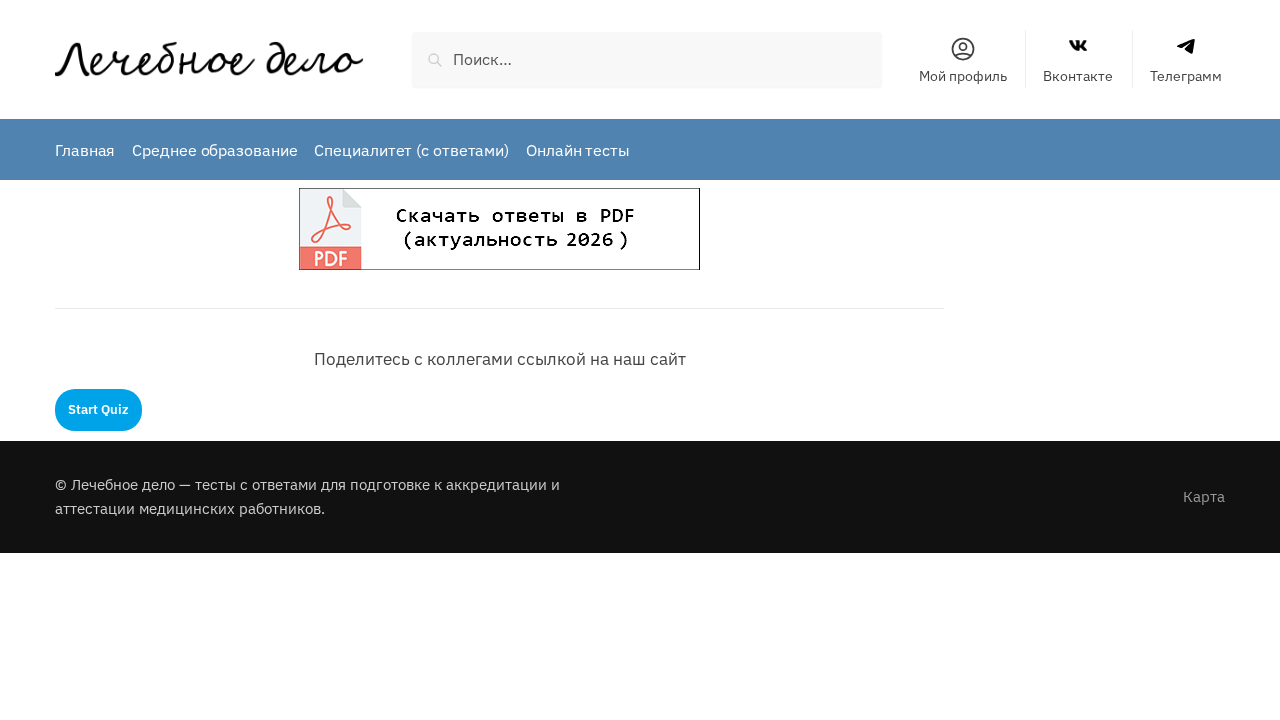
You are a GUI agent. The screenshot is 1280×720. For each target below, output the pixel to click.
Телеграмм (1186, 76)
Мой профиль (963, 76)
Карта (1204, 496)
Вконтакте (1078, 76)
